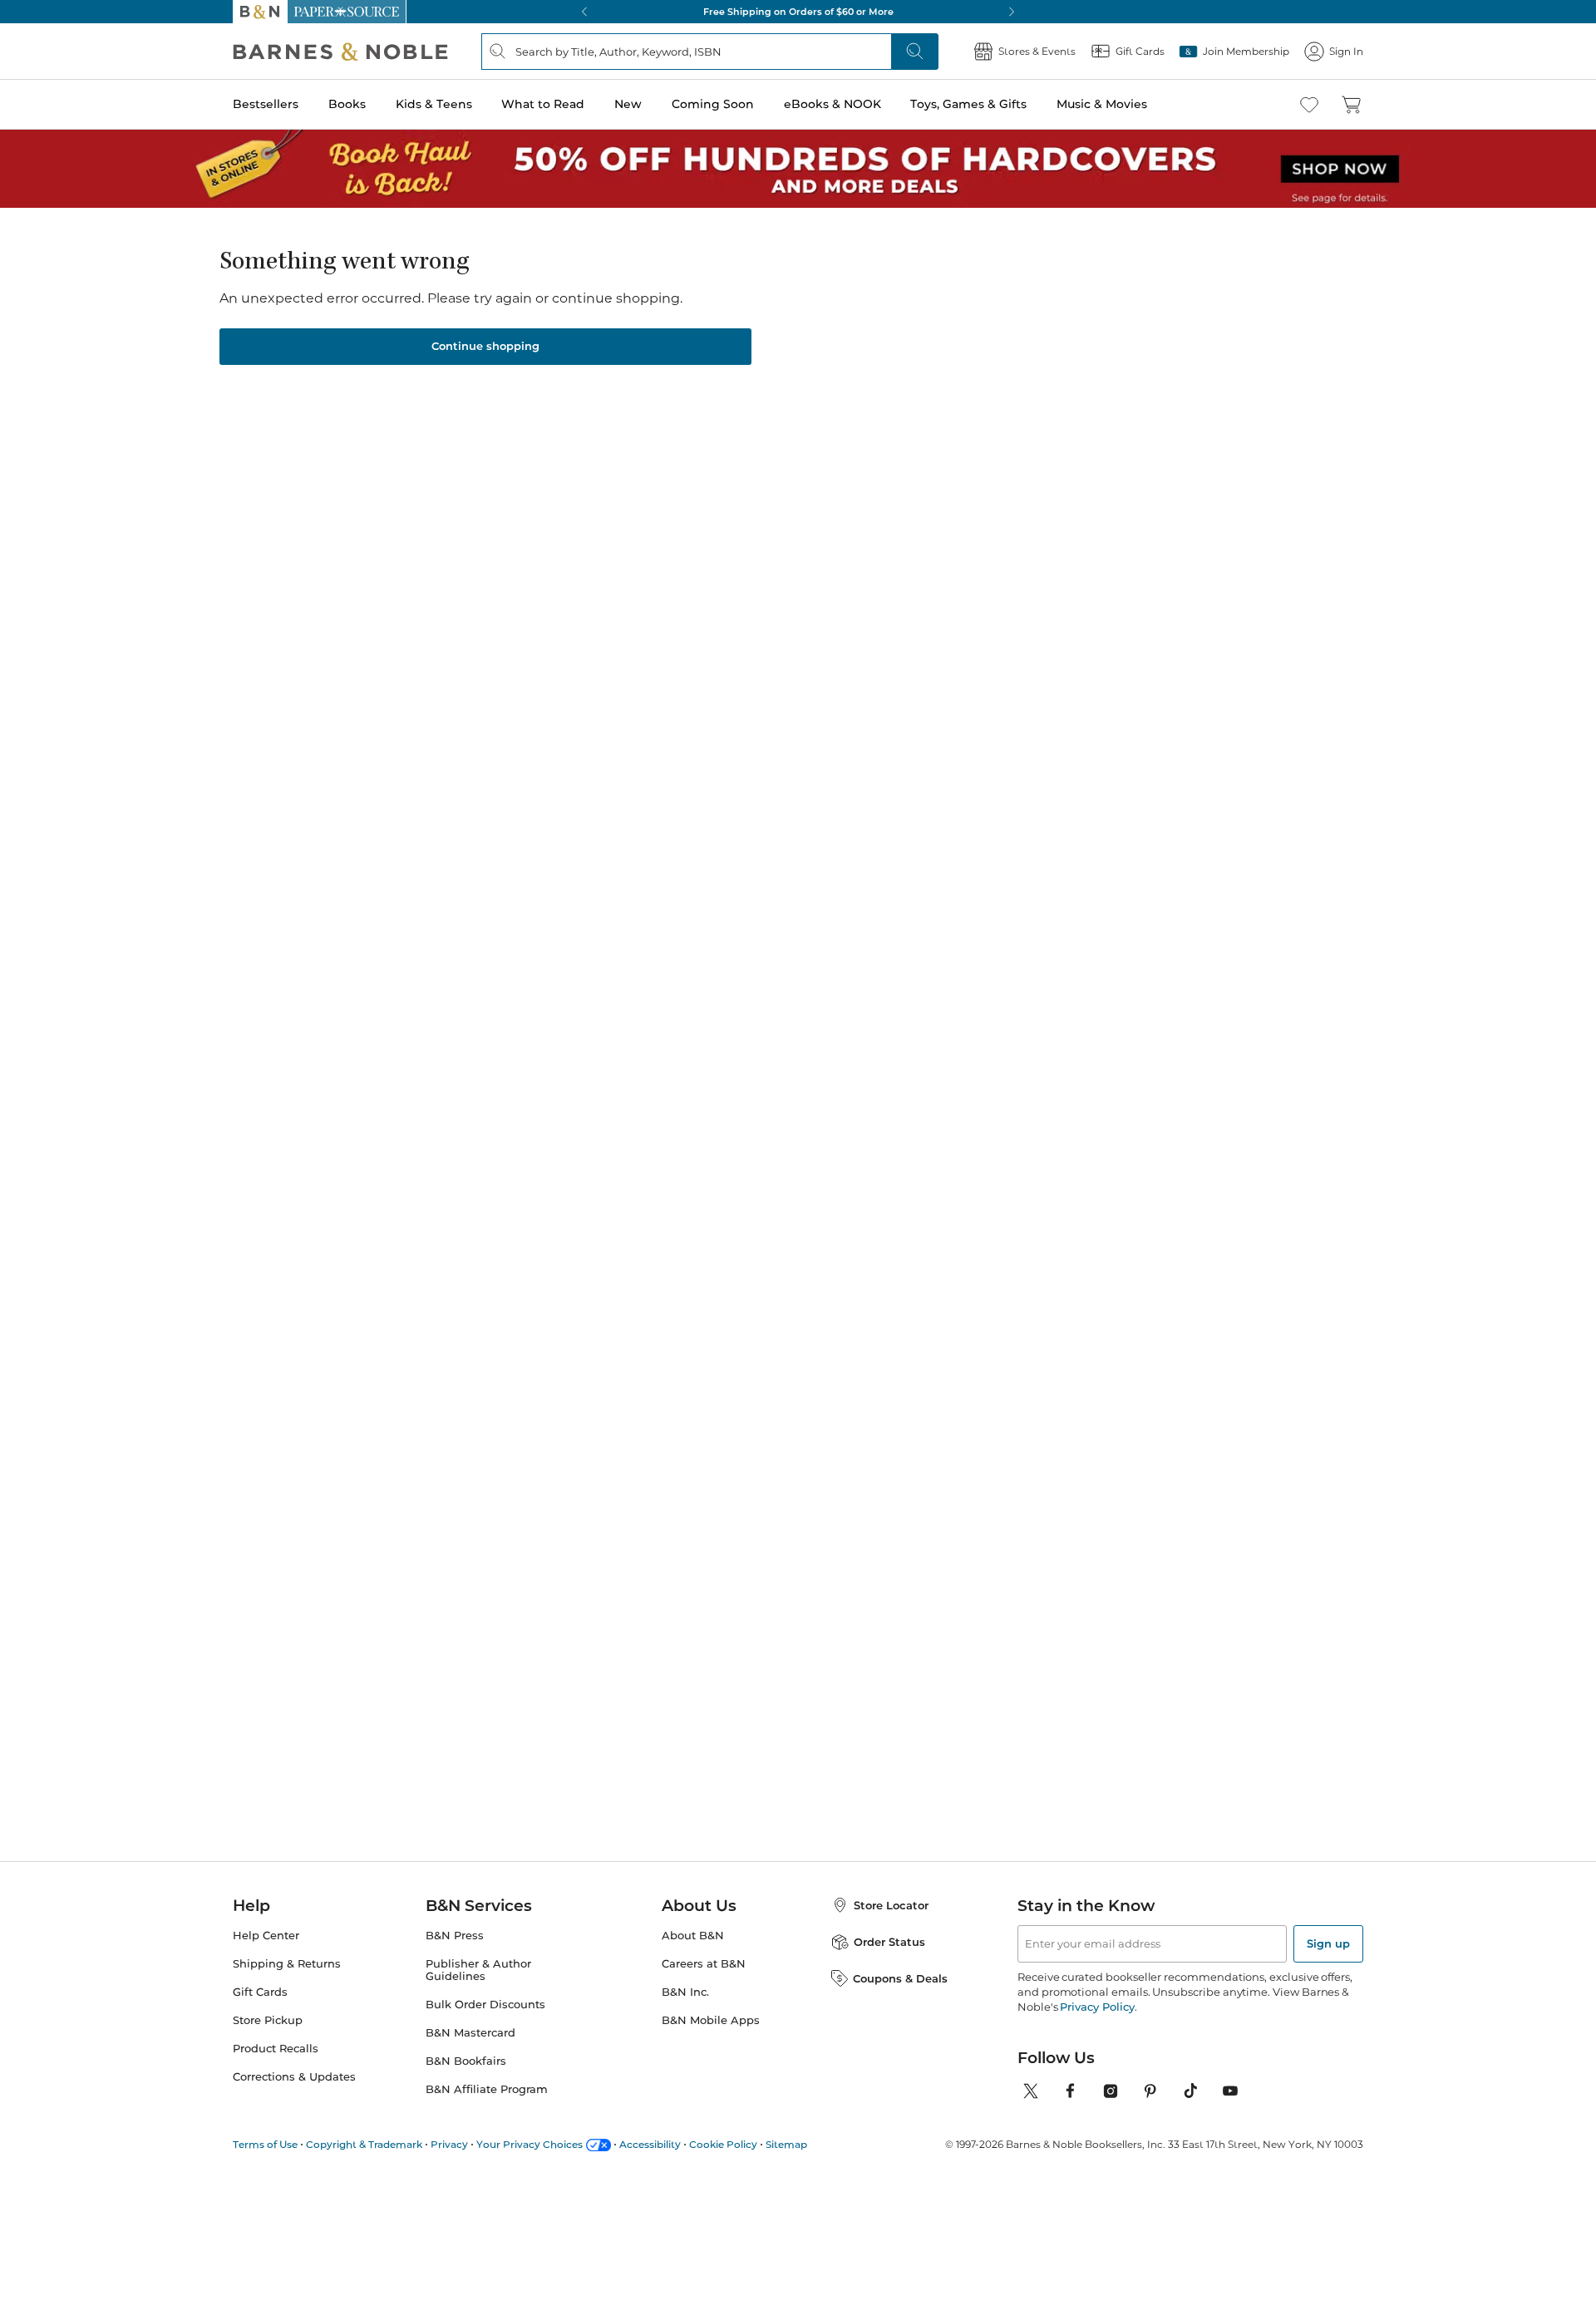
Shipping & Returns (287, 1964)
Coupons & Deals (900, 1978)
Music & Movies (1102, 104)
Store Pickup (268, 2020)
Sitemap (786, 2144)
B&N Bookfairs (466, 2061)
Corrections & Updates (294, 2077)
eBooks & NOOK (832, 104)
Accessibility (650, 2144)
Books (347, 104)
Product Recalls (276, 2049)
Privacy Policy (1097, 2007)
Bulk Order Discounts (485, 2005)
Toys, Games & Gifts (968, 104)
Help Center (266, 1936)
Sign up (1328, 1943)
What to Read (543, 104)
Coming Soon (713, 104)
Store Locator (891, 1905)
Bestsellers (266, 104)
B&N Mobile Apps (711, 2020)
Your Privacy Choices (530, 2144)
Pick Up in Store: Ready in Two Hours (798, 12)
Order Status (889, 1942)
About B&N (693, 1936)
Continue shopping (485, 346)
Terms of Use (265, 2144)
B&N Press (455, 1936)
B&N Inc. (685, 1992)
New (628, 104)
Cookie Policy (723, 2144)
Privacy (449, 2144)
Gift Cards (260, 1992)
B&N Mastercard (470, 2033)
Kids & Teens (434, 104)
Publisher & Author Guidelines (478, 1970)
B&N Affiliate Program (487, 2089)
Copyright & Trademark (364, 2144)
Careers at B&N (704, 1964)
